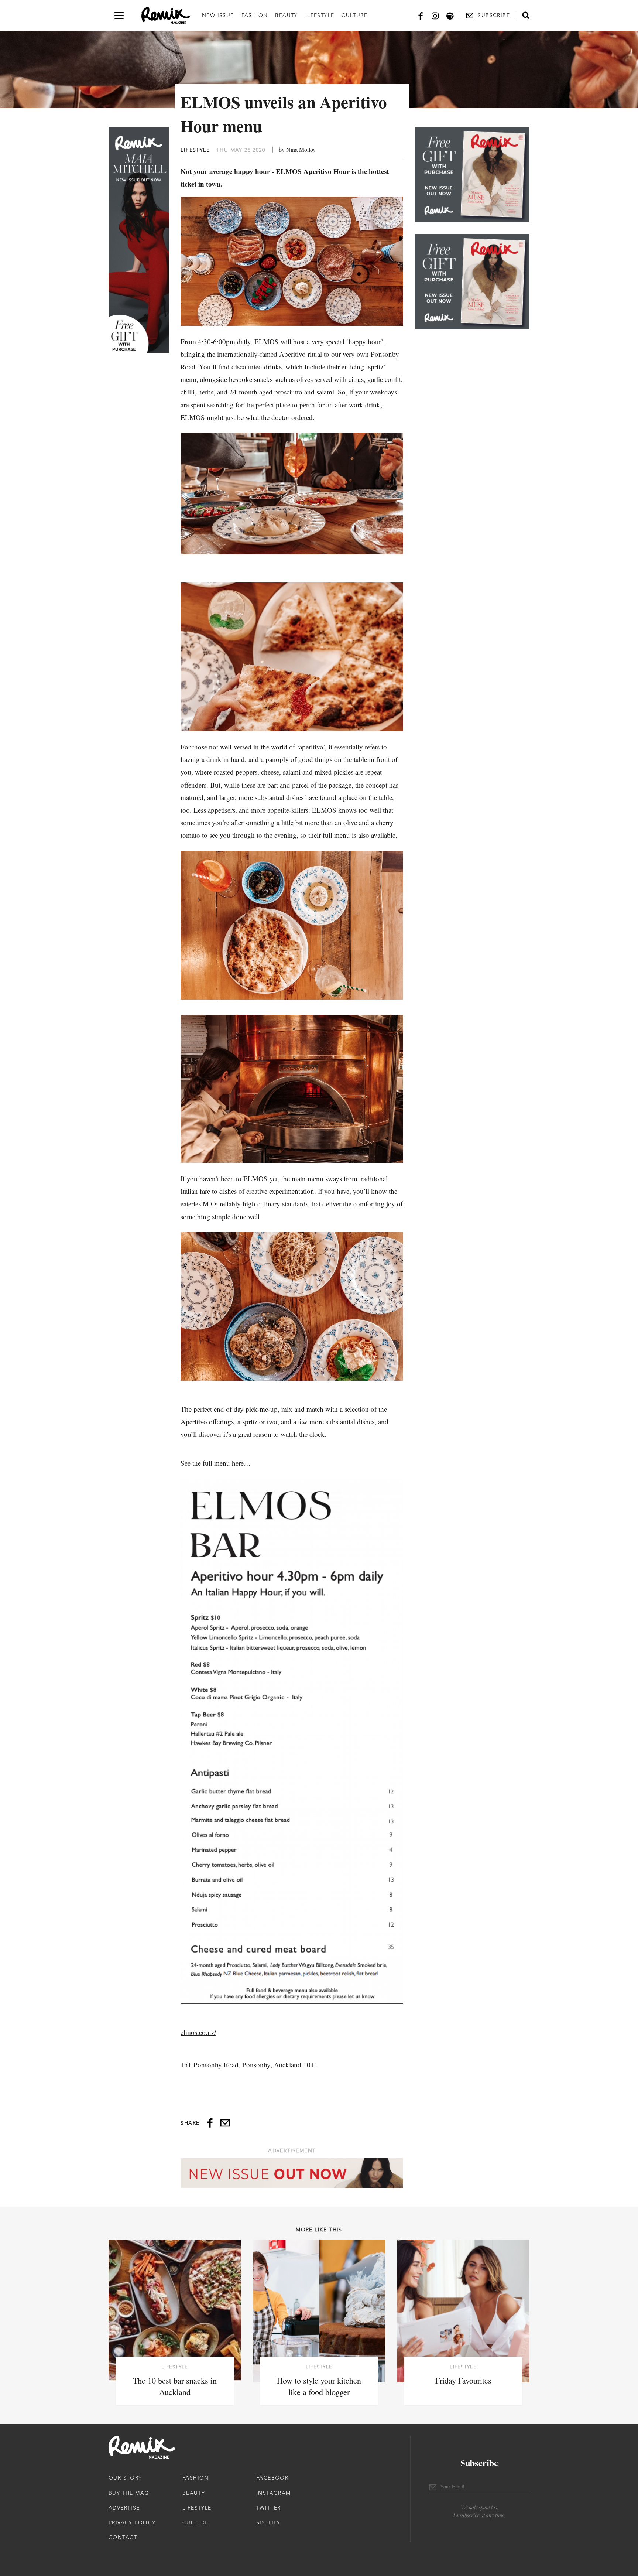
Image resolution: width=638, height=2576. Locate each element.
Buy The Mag (129, 2493)
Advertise (124, 2508)
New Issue (218, 15)
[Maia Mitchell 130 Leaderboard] (292, 2173)
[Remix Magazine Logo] (166, 16)
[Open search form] (526, 15)
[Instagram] (435, 15)
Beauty (286, 15)
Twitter (269, 2508)
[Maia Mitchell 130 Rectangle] (472, 174)
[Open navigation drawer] (119, 15)
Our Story (125, 2478)
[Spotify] (450, 15)
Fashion (255, 15)
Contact (123, 2537)
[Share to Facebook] (210, 2123)
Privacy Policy (132, 2522)
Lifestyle (320, 15)
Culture (354, 15)
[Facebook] (421, 15)
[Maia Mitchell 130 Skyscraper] (139, 240)
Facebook (272, 2478)
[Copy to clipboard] (225, 2123)
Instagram (274, 2493)
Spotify (268, 2522)
